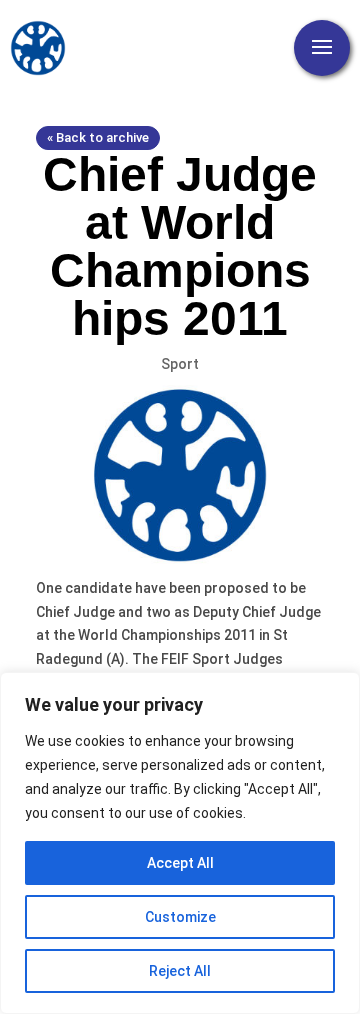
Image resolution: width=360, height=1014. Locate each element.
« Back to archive (98, 137)
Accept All (180, 863)
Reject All (180, 971)
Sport (180, 364)
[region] (180, 843)
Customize (180, 917)
